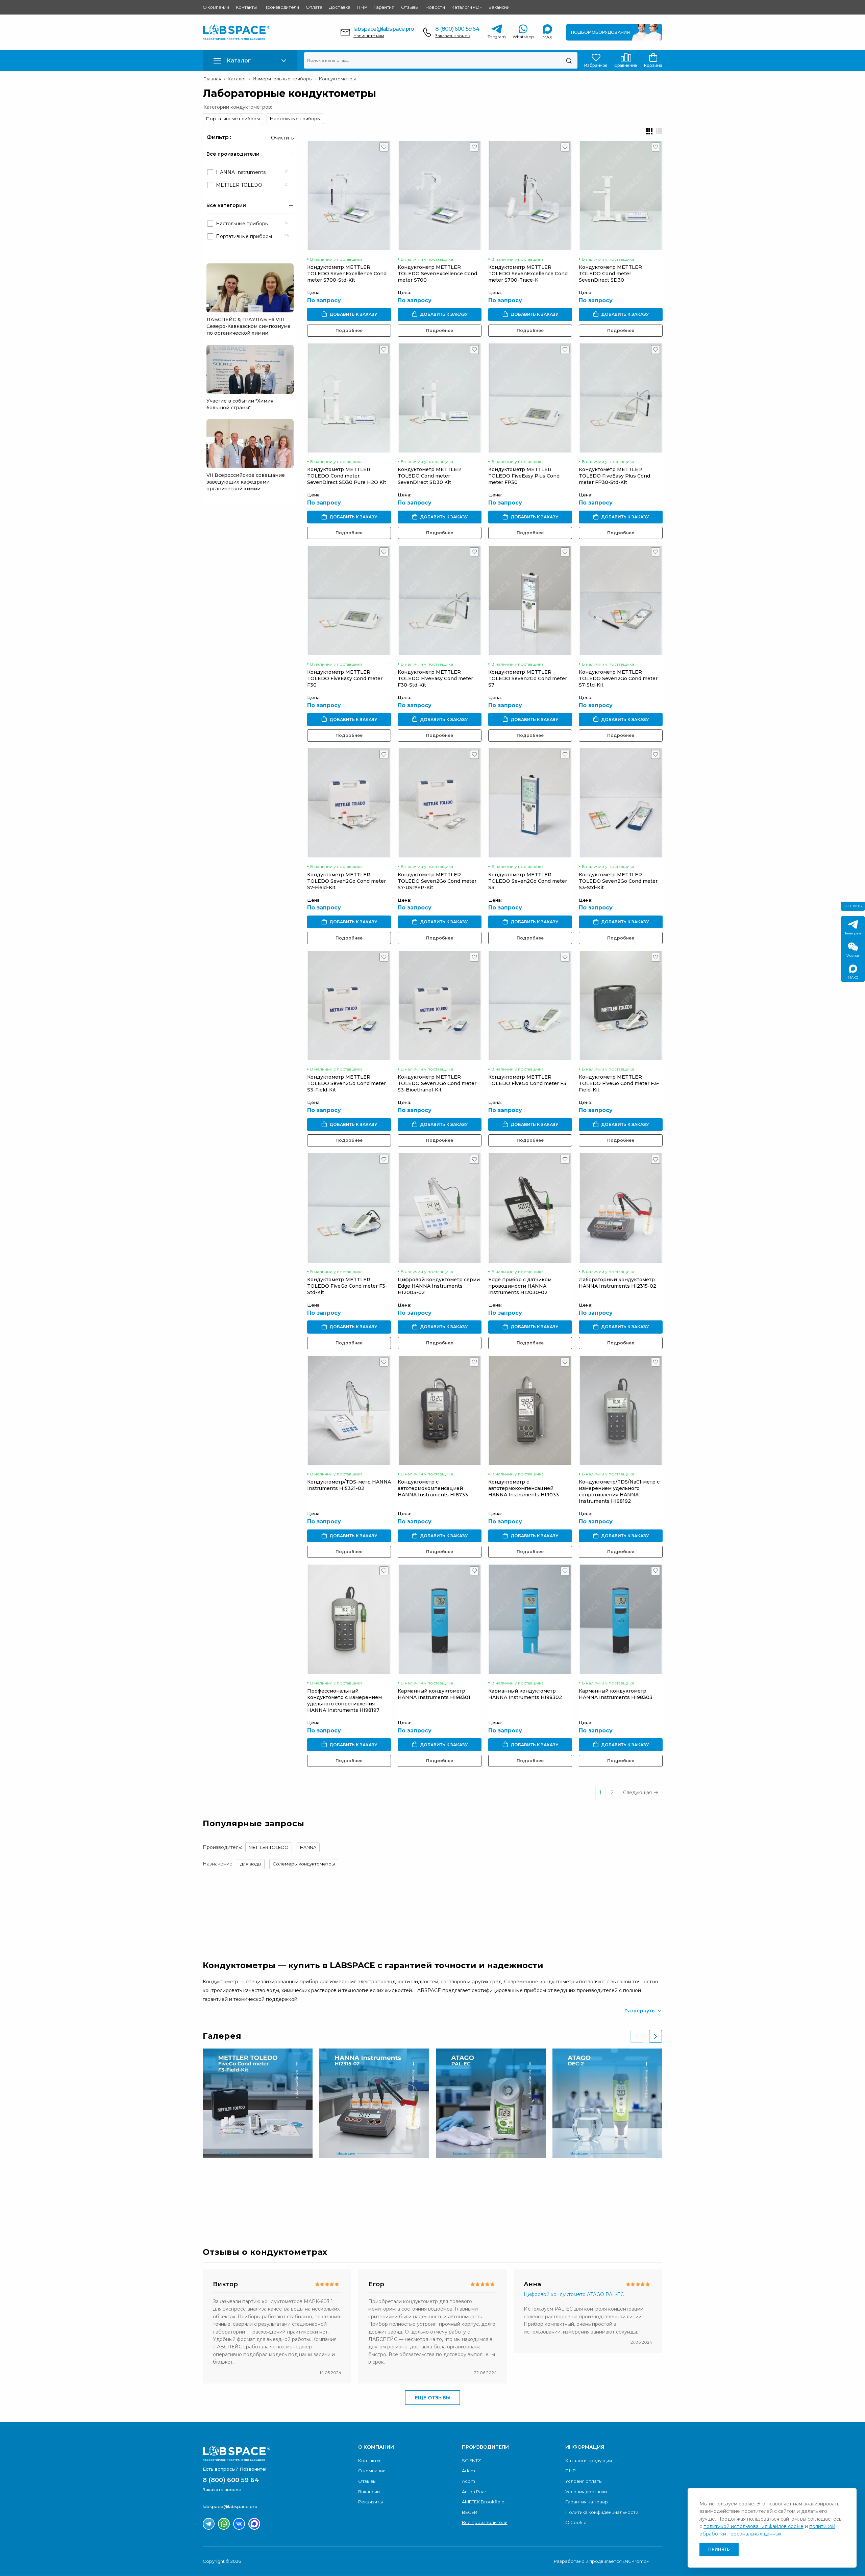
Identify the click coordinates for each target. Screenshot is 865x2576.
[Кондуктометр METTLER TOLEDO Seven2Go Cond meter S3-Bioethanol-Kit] (440, 1006)
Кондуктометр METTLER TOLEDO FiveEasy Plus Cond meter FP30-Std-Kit (614, 476)
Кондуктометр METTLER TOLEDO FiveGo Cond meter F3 (527, 1080)
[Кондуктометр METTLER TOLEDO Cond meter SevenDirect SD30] (621, 195)
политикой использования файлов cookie (753, 2526)
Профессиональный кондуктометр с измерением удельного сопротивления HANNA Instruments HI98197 (344, 1701)
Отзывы (410, 7)
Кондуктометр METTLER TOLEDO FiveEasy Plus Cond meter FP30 (524, 476)
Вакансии (499, 7)
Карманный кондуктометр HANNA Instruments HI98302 (525, 1694)
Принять (719, 2549)
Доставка (340, 7)
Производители (281, 7)
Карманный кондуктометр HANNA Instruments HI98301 (434, 1694)
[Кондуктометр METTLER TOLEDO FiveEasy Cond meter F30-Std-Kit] (440, 600)
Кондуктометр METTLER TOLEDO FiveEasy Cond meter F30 (345, 678)
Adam (468, 2471)
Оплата (314, 7)
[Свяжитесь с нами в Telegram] (209, 2524)
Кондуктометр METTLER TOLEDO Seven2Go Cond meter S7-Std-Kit (618, 678)
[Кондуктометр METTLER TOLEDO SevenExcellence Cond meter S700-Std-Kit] (349, 195)
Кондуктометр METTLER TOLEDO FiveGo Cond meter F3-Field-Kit (619, 1083)
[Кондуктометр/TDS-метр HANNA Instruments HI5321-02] (349, 1410)
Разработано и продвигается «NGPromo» (601, 2561)
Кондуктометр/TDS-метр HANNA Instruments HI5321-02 (349, 1485)
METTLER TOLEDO (269, 1847)
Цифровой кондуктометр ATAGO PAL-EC (574, 2294)
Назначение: (218, 1864)
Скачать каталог (620, 2196)
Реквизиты (370, 2502)
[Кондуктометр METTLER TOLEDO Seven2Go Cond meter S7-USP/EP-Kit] (440, 803)
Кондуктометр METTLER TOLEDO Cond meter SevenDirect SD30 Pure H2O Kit (347, 476)
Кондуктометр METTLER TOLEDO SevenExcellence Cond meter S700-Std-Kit (347, 274)
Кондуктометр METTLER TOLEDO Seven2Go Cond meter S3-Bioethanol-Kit (437, 1083)
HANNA (308, 1847)
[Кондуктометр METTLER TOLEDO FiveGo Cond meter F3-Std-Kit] (349, 1208)
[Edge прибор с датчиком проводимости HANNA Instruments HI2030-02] (530, 1208)
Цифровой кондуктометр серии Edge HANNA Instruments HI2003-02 (439, 1286)
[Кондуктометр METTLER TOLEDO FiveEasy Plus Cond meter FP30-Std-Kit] (621, 398)
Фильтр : (219, 137)
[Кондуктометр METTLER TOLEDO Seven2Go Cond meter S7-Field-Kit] (349, 803)
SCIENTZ (471, 2461)
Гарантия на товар (587, 2502)
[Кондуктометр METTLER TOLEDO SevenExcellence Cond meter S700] (440, 195)
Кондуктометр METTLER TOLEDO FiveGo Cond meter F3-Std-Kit (347, 1286)
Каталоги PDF (467, 7)
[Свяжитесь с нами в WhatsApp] (224, 2524)
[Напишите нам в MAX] (254, 2524)
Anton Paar (474, 2492)
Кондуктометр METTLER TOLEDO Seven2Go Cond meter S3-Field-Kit (347, 1083)
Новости (435, 7)
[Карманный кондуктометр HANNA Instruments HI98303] (621, 1619)
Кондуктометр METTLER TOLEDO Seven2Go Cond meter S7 (528, 678)
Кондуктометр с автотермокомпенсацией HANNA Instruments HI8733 (433, 1488)
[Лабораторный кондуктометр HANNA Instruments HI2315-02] (621, 1208)
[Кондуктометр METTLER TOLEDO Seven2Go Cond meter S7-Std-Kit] (621, 600)
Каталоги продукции (589, 2461)
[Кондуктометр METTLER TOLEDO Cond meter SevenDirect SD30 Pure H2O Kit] (349, 398)
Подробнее (349, 330)
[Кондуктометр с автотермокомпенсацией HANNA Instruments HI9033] (530, 1410)
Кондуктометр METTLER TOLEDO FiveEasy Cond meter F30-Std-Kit (435, 678)
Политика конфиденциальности (602, 2512)
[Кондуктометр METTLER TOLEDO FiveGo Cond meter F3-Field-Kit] (621, 1006)
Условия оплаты (584, 2481)
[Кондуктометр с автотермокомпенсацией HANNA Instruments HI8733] (440, 1410)
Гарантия (384, 7)
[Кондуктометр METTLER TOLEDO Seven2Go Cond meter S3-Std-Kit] (621, 803)
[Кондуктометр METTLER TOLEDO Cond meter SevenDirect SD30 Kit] (440, 398)
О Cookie (576, 2522)
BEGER (469, 2512)
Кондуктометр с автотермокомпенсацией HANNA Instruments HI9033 (524, 1488)
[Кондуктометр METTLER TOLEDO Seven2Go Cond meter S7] (530, 600)
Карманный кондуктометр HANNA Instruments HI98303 (616, 1694)
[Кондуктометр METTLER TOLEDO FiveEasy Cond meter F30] (349, 600)
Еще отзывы (433, 2398)
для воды (251, 1864)
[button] (250, 61)
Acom (468, 2481)
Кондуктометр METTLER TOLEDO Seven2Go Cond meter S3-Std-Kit (618, 881)
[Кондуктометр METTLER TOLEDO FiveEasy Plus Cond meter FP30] (530, 398)
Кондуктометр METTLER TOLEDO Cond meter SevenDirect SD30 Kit (429, 476)
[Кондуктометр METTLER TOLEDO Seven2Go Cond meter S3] (530, 803)
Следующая (637, 1793)
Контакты (246, 7)
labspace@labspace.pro (384, 29)
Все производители (485, 2522)
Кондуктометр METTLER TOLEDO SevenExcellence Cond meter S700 (437, 274)
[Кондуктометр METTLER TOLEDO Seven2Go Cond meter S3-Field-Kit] (349, 1006)
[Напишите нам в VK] (239, 2524)
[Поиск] (569, 60)
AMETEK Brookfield (483, 2502)
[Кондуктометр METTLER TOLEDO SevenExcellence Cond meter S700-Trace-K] (530, 195)
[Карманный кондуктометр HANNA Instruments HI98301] (440, 1619)
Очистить (282, 138)
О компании (216, 7)
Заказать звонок (453, 36)
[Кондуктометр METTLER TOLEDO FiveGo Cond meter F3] (530, 1006)
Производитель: (222, 1847)
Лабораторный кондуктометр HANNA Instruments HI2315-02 (617, 1283)
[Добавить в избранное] (384, 149)
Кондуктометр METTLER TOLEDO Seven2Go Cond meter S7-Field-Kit (347, 881)
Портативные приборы (233, 119)
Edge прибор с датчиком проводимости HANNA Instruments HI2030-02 (520, 1286)
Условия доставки (586, 2492)
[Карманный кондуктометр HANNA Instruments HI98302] (530, 1619)
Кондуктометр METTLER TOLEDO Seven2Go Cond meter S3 (528, 881)
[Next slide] (656, 2036)
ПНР (362, 7)
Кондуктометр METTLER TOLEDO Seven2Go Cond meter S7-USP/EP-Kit (437, 881)
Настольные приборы (295, 119)
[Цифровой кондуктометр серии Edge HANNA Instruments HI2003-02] (440, 1208)
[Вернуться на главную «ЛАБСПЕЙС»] (277, 2453)
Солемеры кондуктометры (304, 1864)
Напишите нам (369, 36)
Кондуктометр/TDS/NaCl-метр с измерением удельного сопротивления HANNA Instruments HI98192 (619, 1491)
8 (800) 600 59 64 (457, 29)
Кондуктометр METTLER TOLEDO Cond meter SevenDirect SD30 (610, 274)
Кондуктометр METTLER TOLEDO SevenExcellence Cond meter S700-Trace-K (528, 274)
